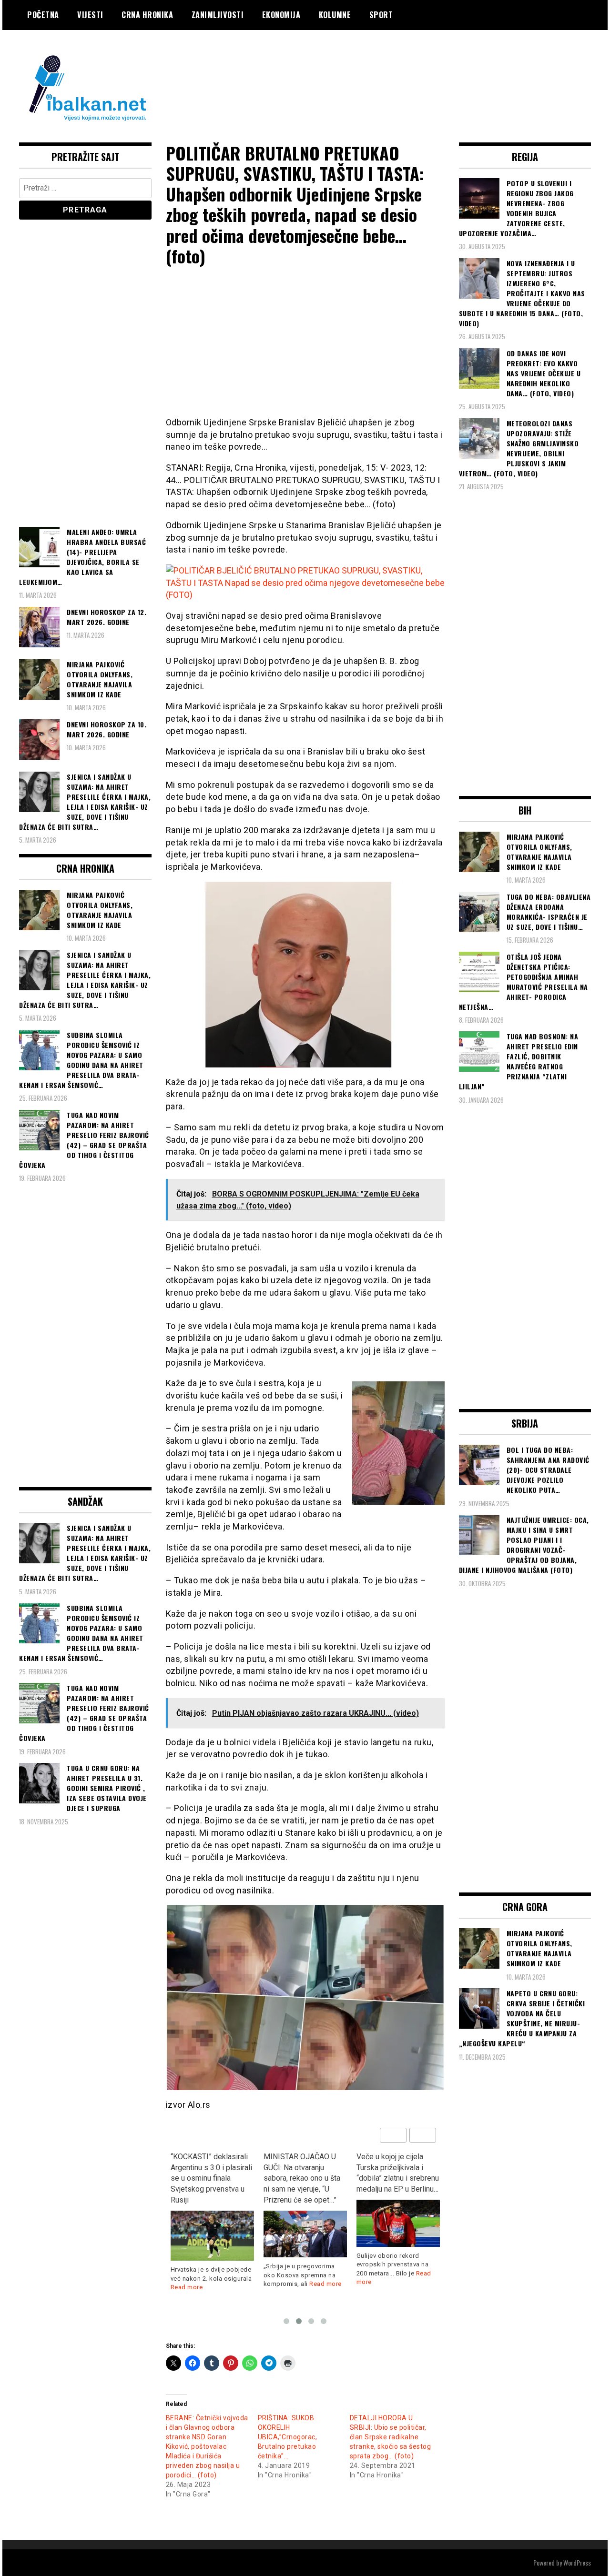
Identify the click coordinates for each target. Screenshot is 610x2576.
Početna (43, 15)
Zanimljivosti (218, 15)
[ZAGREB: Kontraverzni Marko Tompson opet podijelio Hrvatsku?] (398, 2212)
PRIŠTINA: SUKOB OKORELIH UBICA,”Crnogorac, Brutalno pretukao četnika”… (288, 2437)
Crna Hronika (147, 15)
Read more (233, 2284)
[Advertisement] (417, 68)
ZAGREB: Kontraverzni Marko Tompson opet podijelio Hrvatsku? (393, 2168)
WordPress (577, 2562)
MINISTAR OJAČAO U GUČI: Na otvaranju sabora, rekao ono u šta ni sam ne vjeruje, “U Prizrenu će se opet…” (209, 2178)
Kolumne (335, 15)
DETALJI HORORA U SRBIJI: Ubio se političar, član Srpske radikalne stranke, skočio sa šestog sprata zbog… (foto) (391, 2437)
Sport (381, 15)
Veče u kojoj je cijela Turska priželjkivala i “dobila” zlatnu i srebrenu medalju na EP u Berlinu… (305, 2173)
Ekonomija (281, 15)
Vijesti (90, 15)
